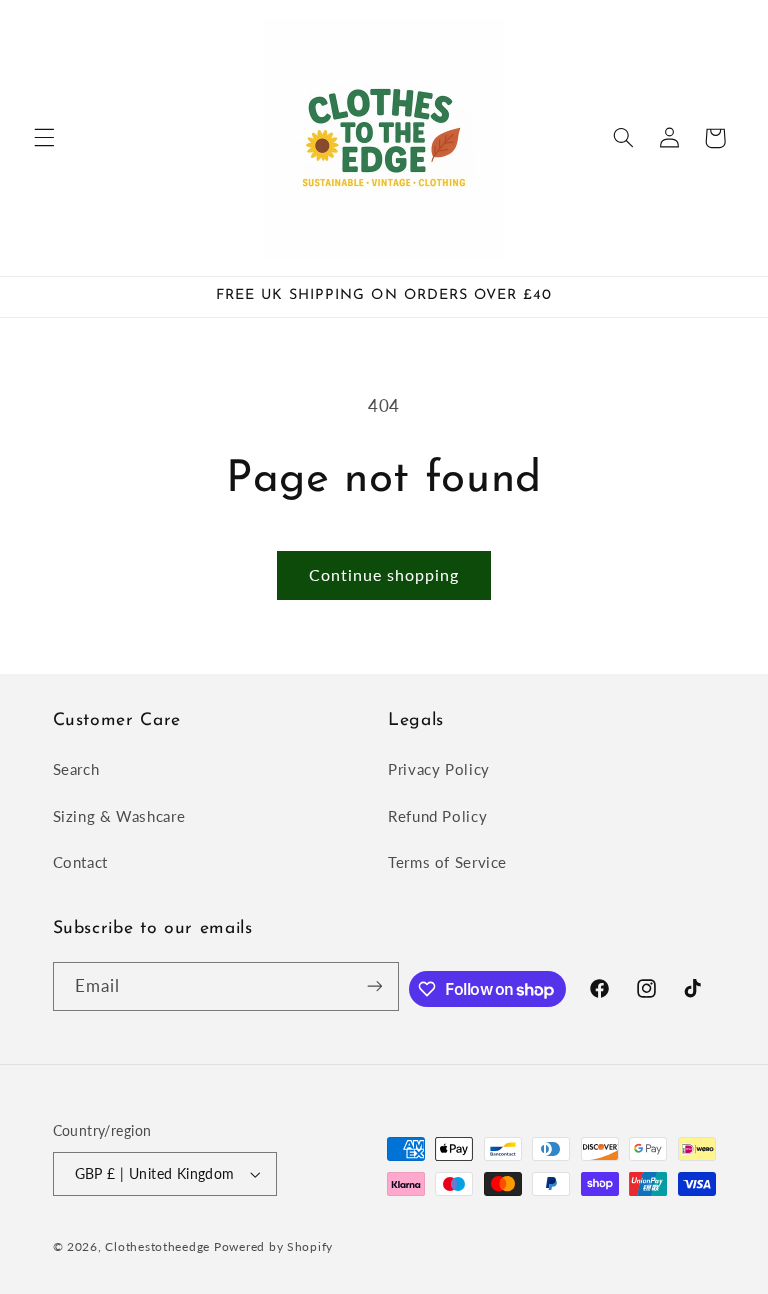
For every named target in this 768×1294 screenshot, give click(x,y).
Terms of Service (447, 862)
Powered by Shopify (273, 1246)
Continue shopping (384, 574)
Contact (80, 862)
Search (76, 769)
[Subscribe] (374, 986)
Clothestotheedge (157, 1246)
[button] (44, 138)
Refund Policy (437, 816)
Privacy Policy (439, 769)
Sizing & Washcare (119, 816)
